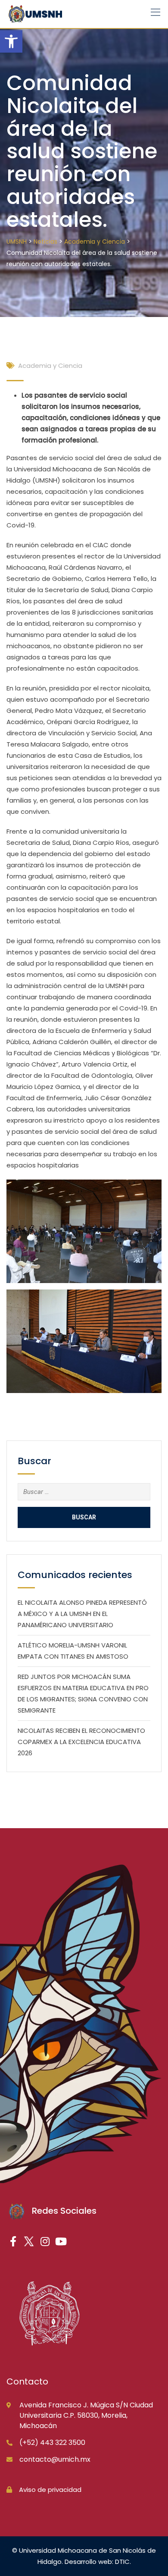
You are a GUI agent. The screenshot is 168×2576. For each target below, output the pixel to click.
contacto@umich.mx (55, 2459)
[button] (11, 41)
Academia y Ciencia (50, 366)
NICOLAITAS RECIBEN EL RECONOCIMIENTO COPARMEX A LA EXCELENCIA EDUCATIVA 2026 (81, 1742)
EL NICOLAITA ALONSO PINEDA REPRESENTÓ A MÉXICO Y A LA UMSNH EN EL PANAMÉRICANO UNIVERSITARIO (82, 1614)
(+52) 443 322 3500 (52, 2443)
